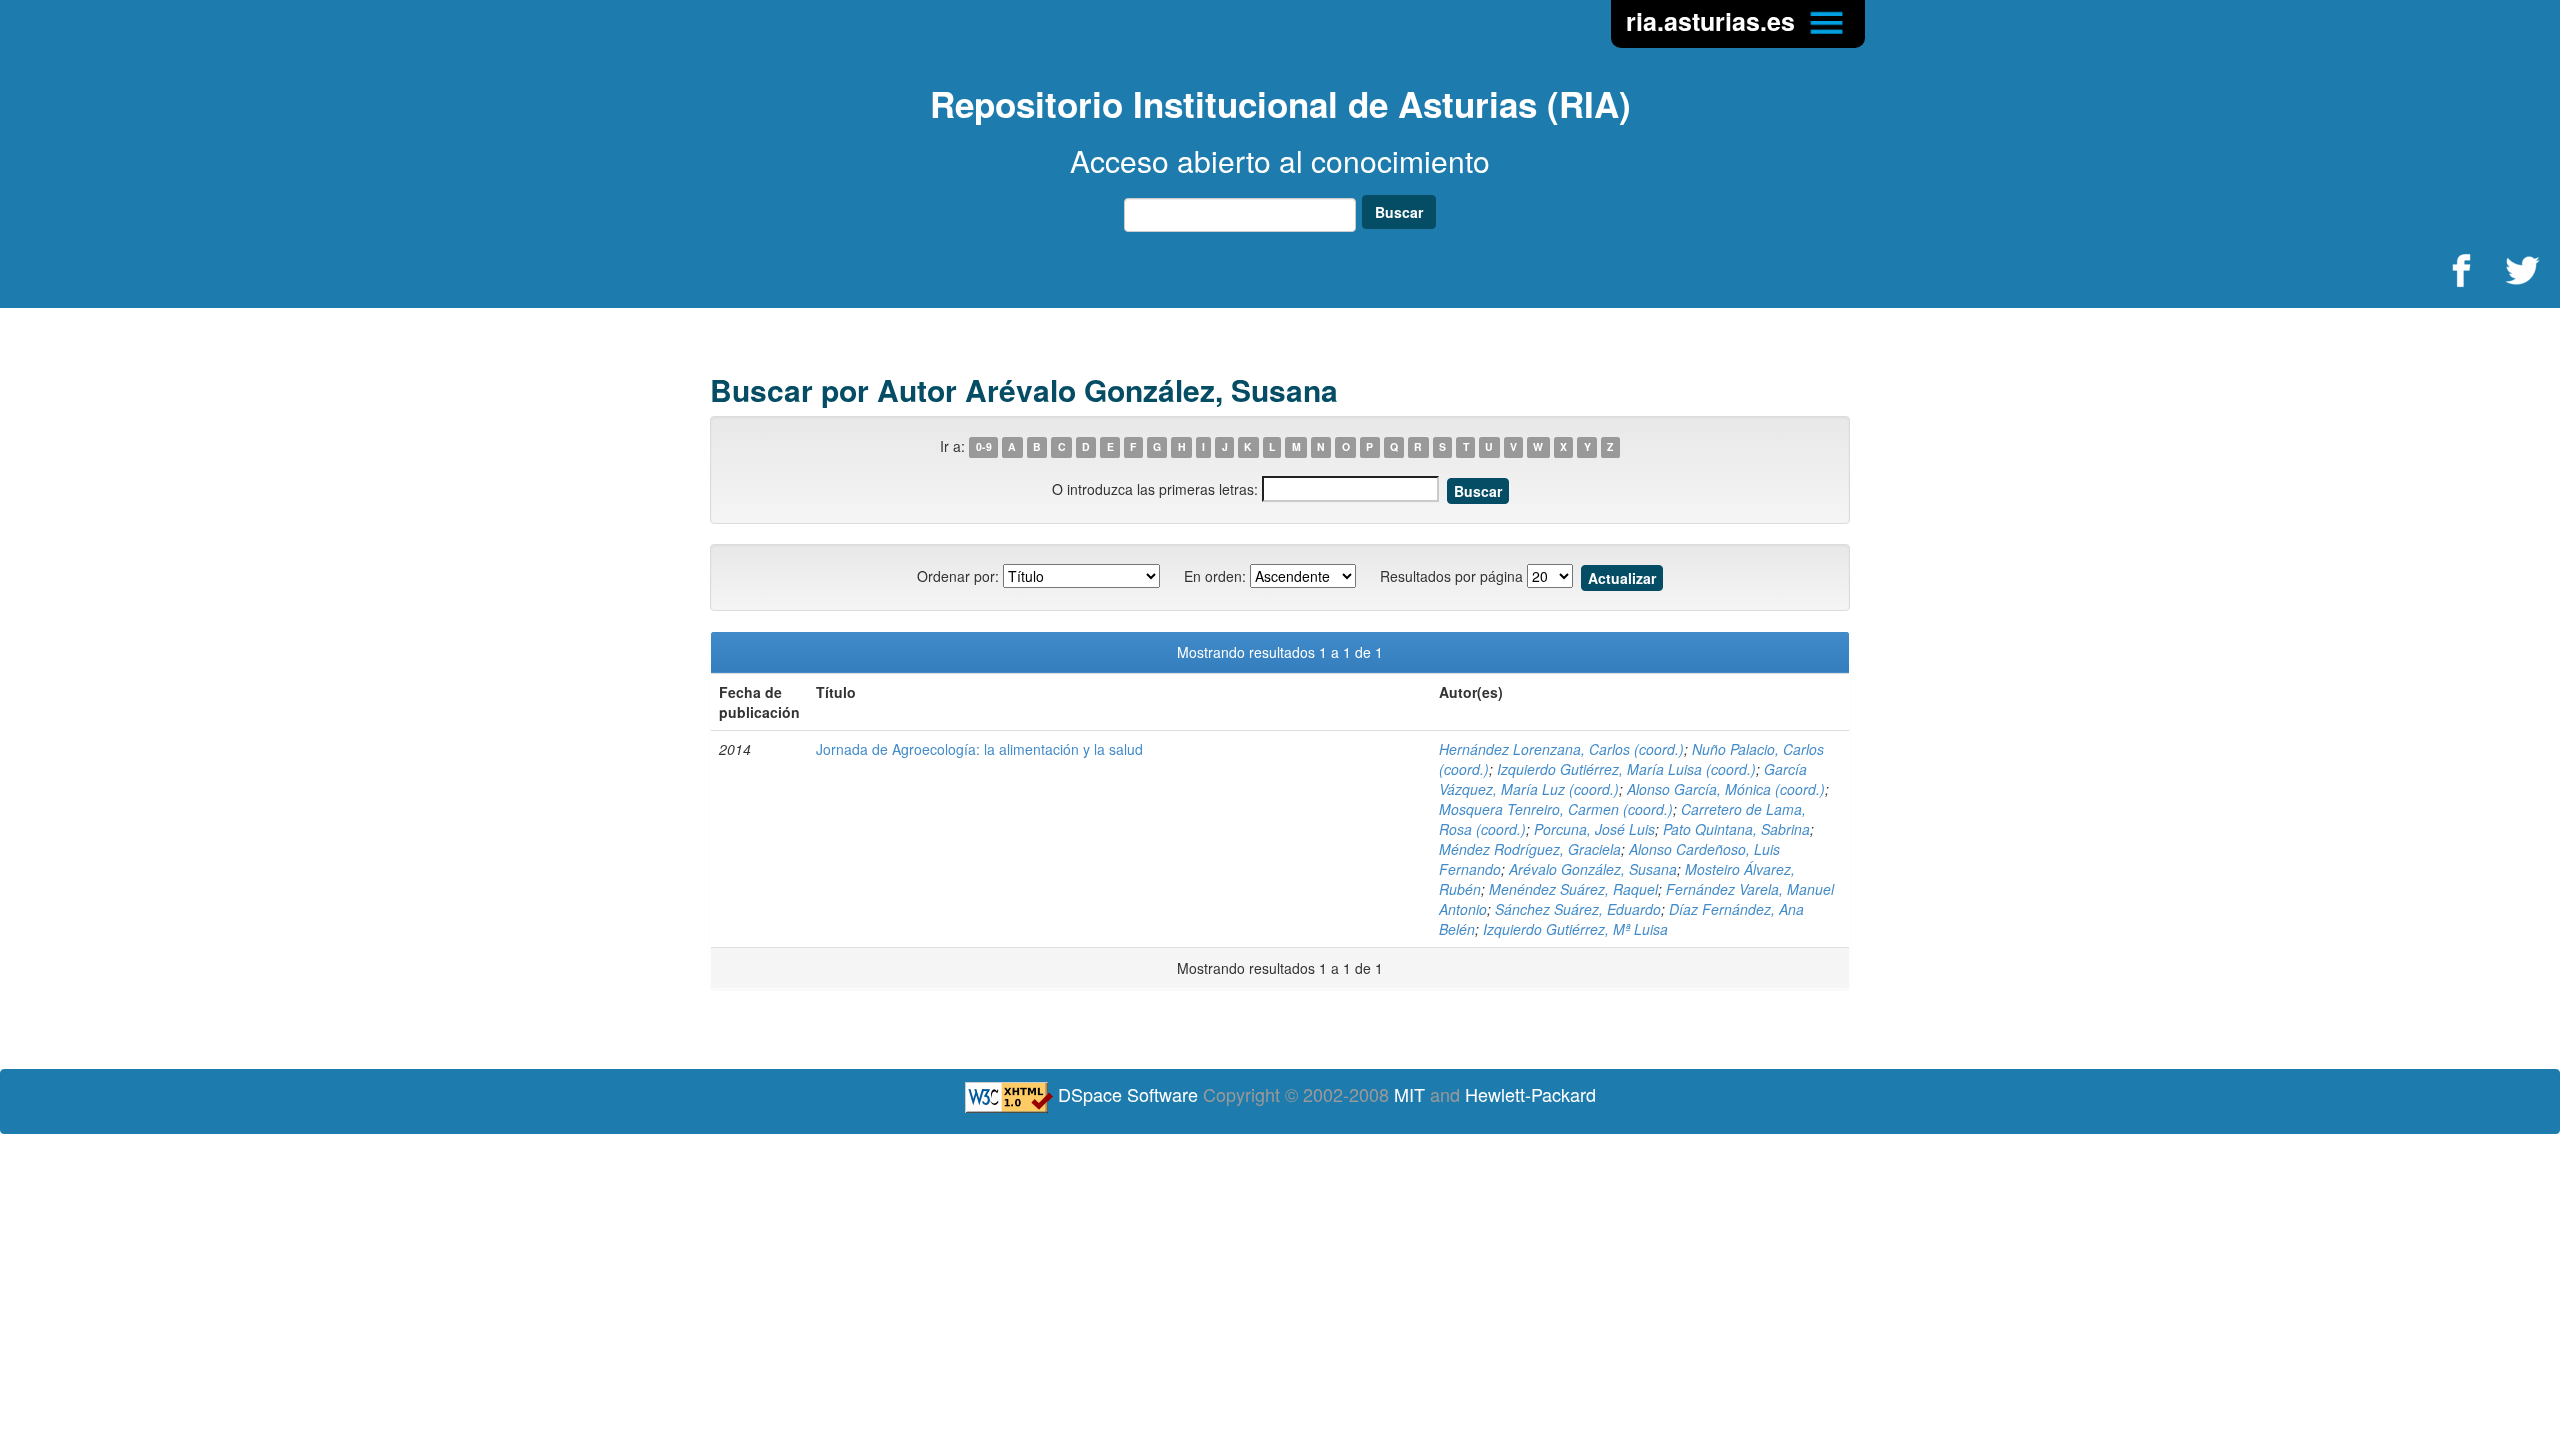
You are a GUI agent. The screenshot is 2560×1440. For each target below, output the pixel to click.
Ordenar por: (958, 576)
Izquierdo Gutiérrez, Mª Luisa (1575, 929)
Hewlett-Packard (1530, 1094)
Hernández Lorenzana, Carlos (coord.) (1561, 749)
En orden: (1215, 576)
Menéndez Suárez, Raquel (1573, 889)
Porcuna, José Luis (1594, 829)
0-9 (984, 447)
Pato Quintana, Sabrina (1736, 829)
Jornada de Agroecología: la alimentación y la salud (979, 749)
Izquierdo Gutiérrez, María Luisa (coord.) (1626, 769)
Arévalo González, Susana (1593, 869)
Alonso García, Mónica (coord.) (1726, 789)
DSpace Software (1128, 1094)
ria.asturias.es (1714, 21)
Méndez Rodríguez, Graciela (1530, 849)
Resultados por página (1451, 576)
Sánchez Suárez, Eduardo (1578, 909)
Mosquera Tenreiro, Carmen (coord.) (1556, 809)
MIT (1409, 1094)
